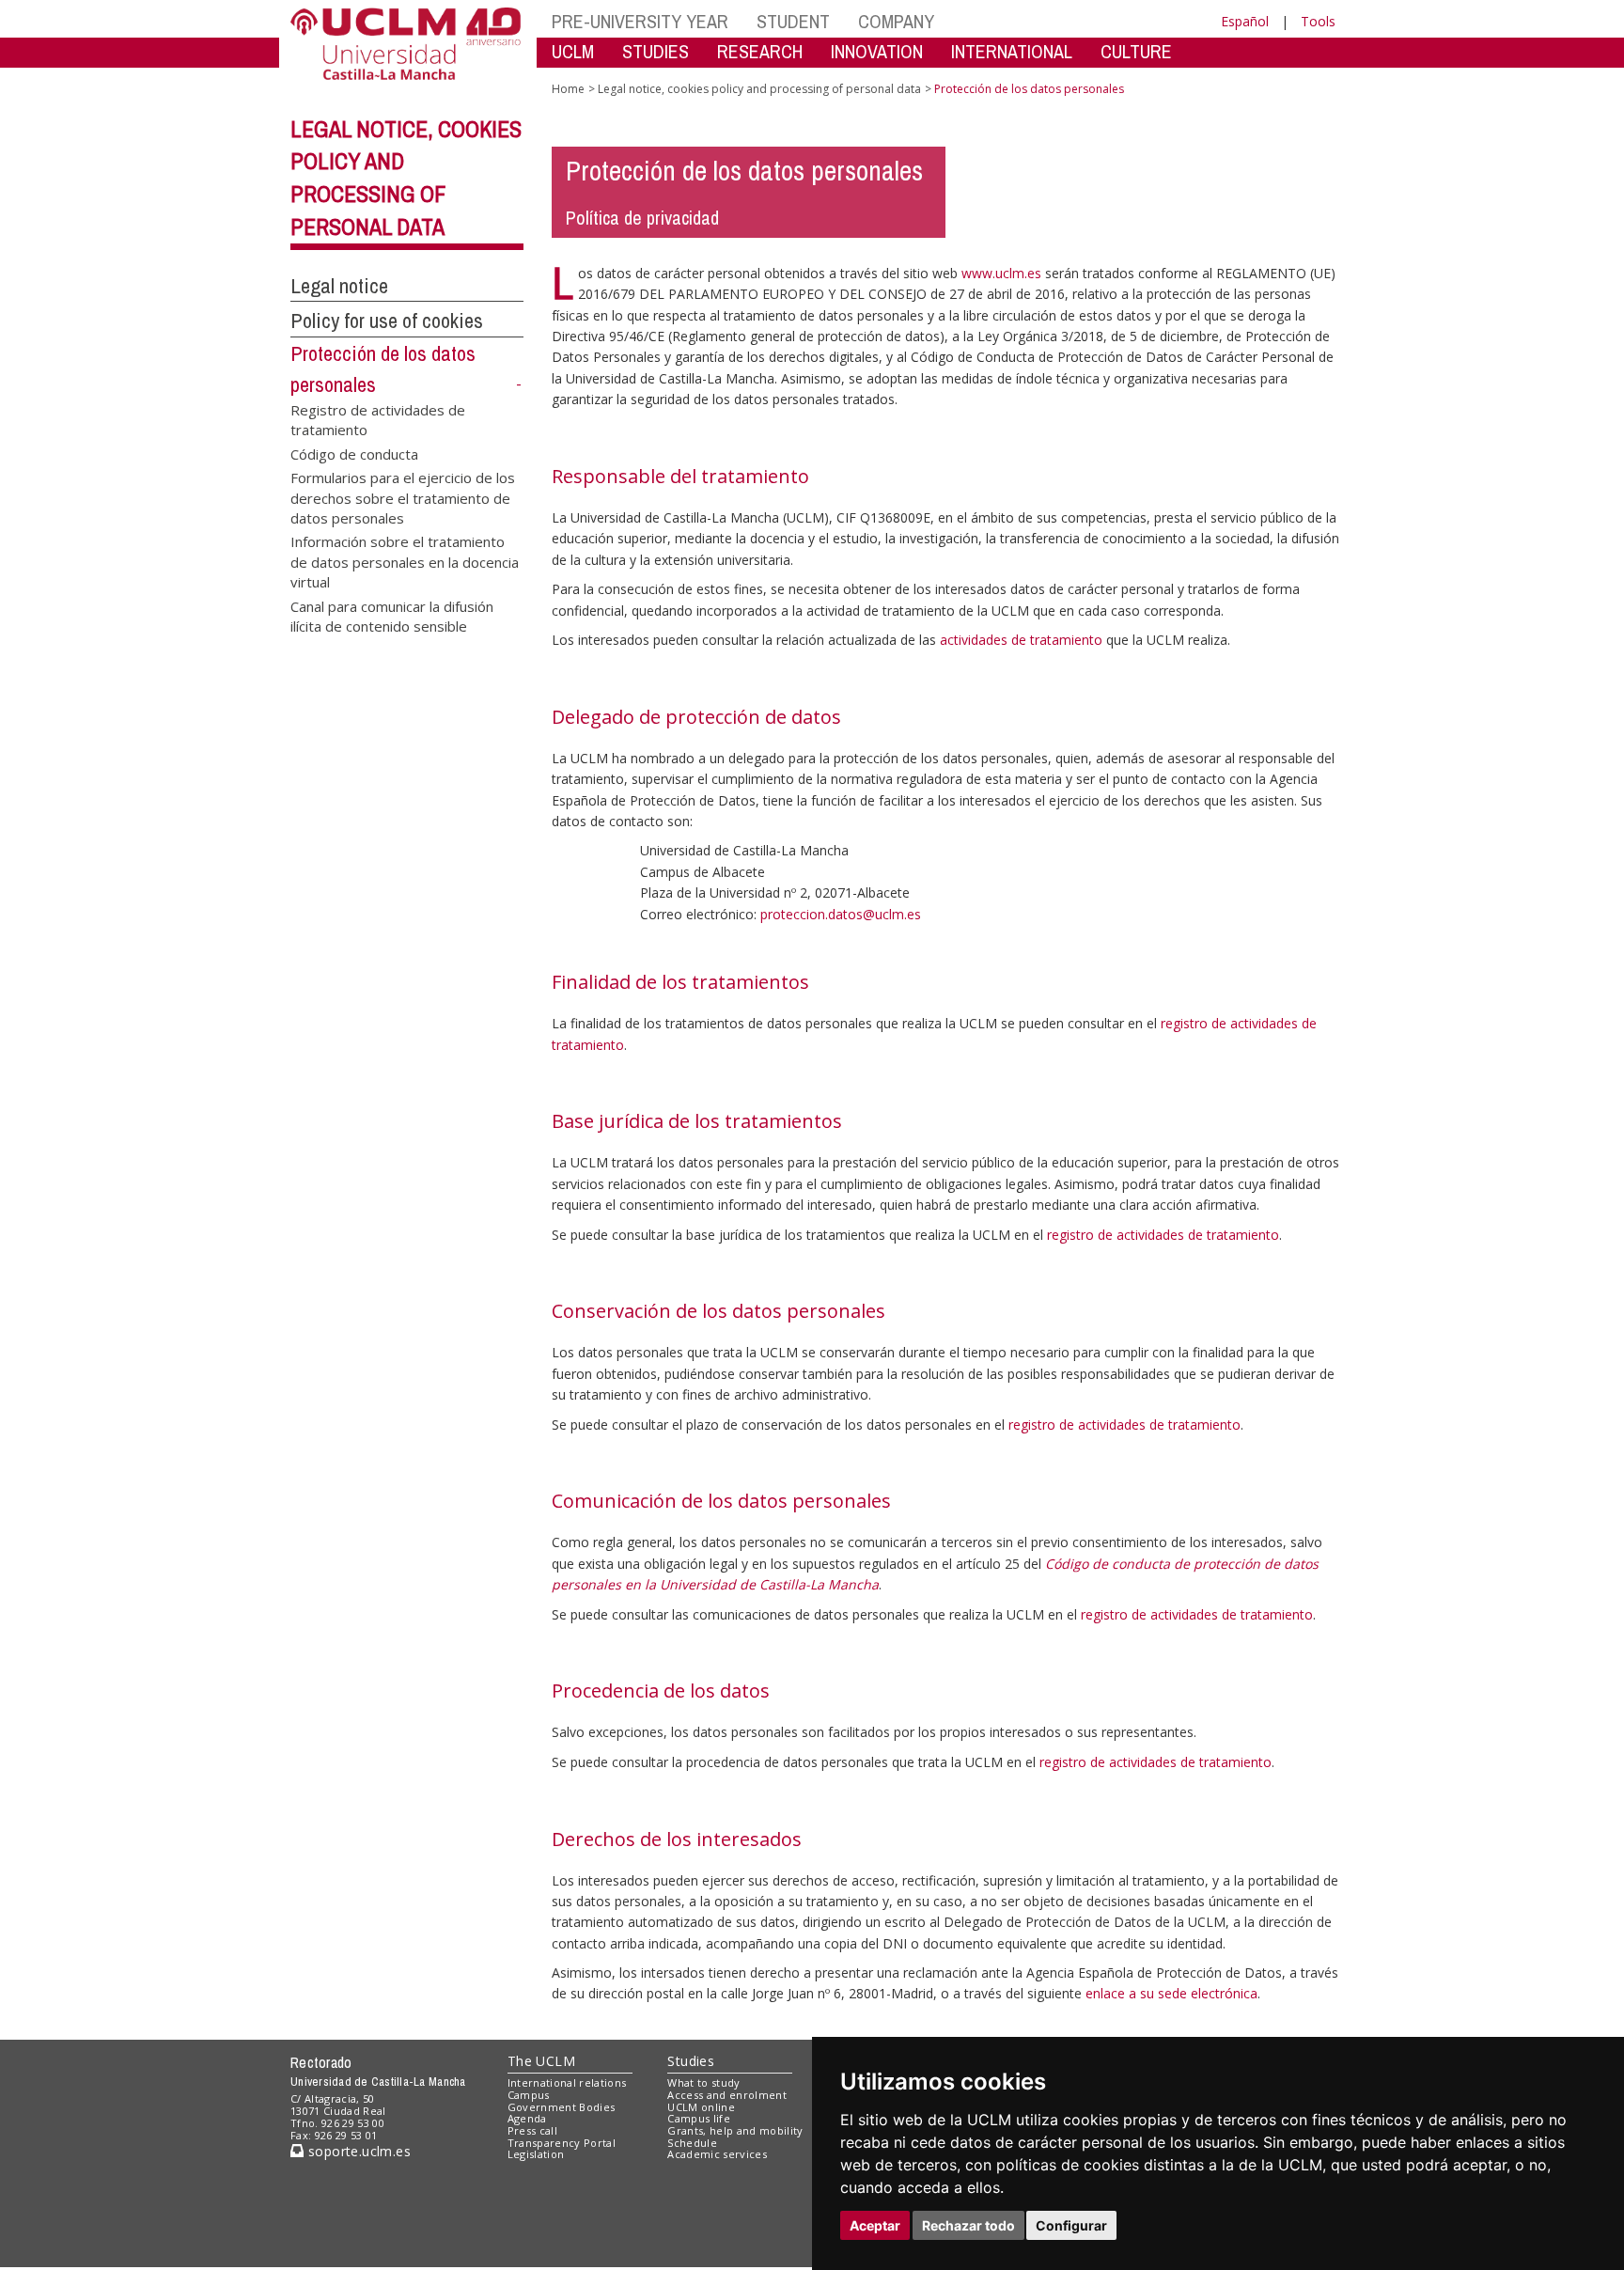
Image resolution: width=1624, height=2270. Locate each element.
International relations (567, 2082)
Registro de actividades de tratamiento (378, 419)
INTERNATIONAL (1012, 51)
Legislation (536, 2154)
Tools (1318, 21)
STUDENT (793, 21)
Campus (529, 2095)
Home (568, 89)
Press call (532, 2130)
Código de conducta (354, 453)
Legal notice (339, 286)
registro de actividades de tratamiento (1163, 1235)
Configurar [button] (1071, 2225)
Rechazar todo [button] (968, 2225)
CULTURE (1136, 51)
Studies (691, 2061)
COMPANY (896, 21)
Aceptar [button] (875, 2225)
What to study (703, 2082)
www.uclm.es (1001, 273)
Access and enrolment (727, 2095)
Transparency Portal (562, 2143)
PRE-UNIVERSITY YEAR (640, 21)
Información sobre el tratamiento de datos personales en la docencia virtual (405, 561)
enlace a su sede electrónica (1171, 1993)
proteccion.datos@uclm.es (841, 914)
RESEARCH (760, 51)
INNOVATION (877, 51)
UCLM (573, 51)
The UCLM (541, 2061)
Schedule (692, 2143)
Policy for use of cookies (387, 321)
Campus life (699, 2118)
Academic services (717, 2154)
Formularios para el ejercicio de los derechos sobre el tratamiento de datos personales (403, 497)
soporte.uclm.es (357, 2151)
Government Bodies (562, 2107)
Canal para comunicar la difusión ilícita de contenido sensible (392, 615)
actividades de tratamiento (1021, 640)
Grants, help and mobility (735, 2130)
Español (1245, 21)
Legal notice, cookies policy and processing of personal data (759, 89)
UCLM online (701, 2107)
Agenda (527, 2118)
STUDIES (656, 51)
